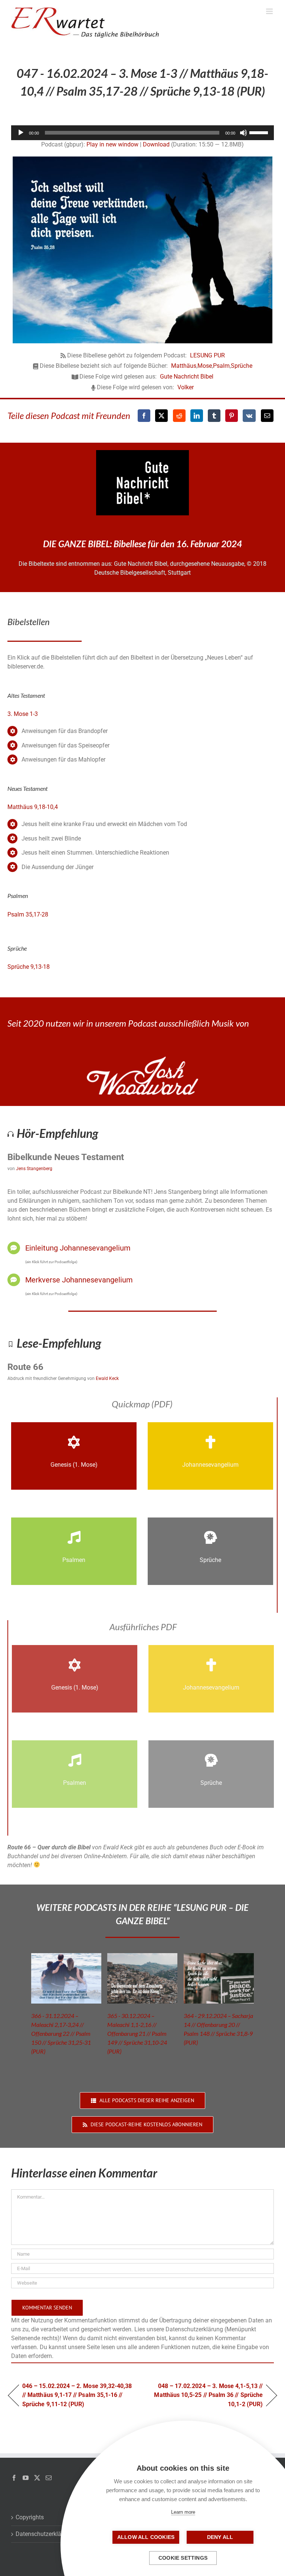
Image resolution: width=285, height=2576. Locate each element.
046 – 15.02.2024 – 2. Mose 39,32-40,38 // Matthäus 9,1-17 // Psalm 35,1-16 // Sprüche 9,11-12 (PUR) (77, 2395)
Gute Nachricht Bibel (187, 377)
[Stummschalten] (243, 133)
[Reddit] (179, 416)
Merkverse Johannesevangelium (79, 1280)
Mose (205, 366)
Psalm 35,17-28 (28, 914)
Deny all (220, 2537)
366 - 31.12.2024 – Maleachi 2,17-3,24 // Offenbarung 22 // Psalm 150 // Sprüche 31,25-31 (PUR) (61, 2033)
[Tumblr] (214, 416)
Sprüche (242, 366)
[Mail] (49, 2478)
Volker (186, 387)
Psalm (221, 366)
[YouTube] (26, 2478)
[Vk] (249, 416)
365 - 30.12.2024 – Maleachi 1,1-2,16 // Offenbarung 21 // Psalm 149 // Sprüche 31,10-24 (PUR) (137, 2033)
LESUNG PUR (207, 355)
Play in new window (112, 144)
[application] (142, 133)
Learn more (183, 2512)
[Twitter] (37, 2478)
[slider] (260, 132)
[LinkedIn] (197, 416)
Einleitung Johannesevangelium (78, 1248)
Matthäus (184, 366)
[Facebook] (144, 416)
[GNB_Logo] (142, 453)
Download (156, 144)
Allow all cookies (146, 2537)
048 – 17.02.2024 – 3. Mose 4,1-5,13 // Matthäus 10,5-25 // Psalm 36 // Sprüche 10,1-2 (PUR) (207, 2395)
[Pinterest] (232, 416)
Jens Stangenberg (34, 1169)
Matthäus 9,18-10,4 (33, 807)
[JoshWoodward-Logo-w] (142, 1059)
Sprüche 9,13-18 (29, 967)
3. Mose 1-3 (23, 714)
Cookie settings (183, 2558)
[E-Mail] (267, 416)
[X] (161, 416)
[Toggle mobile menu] (270, 11)
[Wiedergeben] (21, 133)
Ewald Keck (107, 1378)
